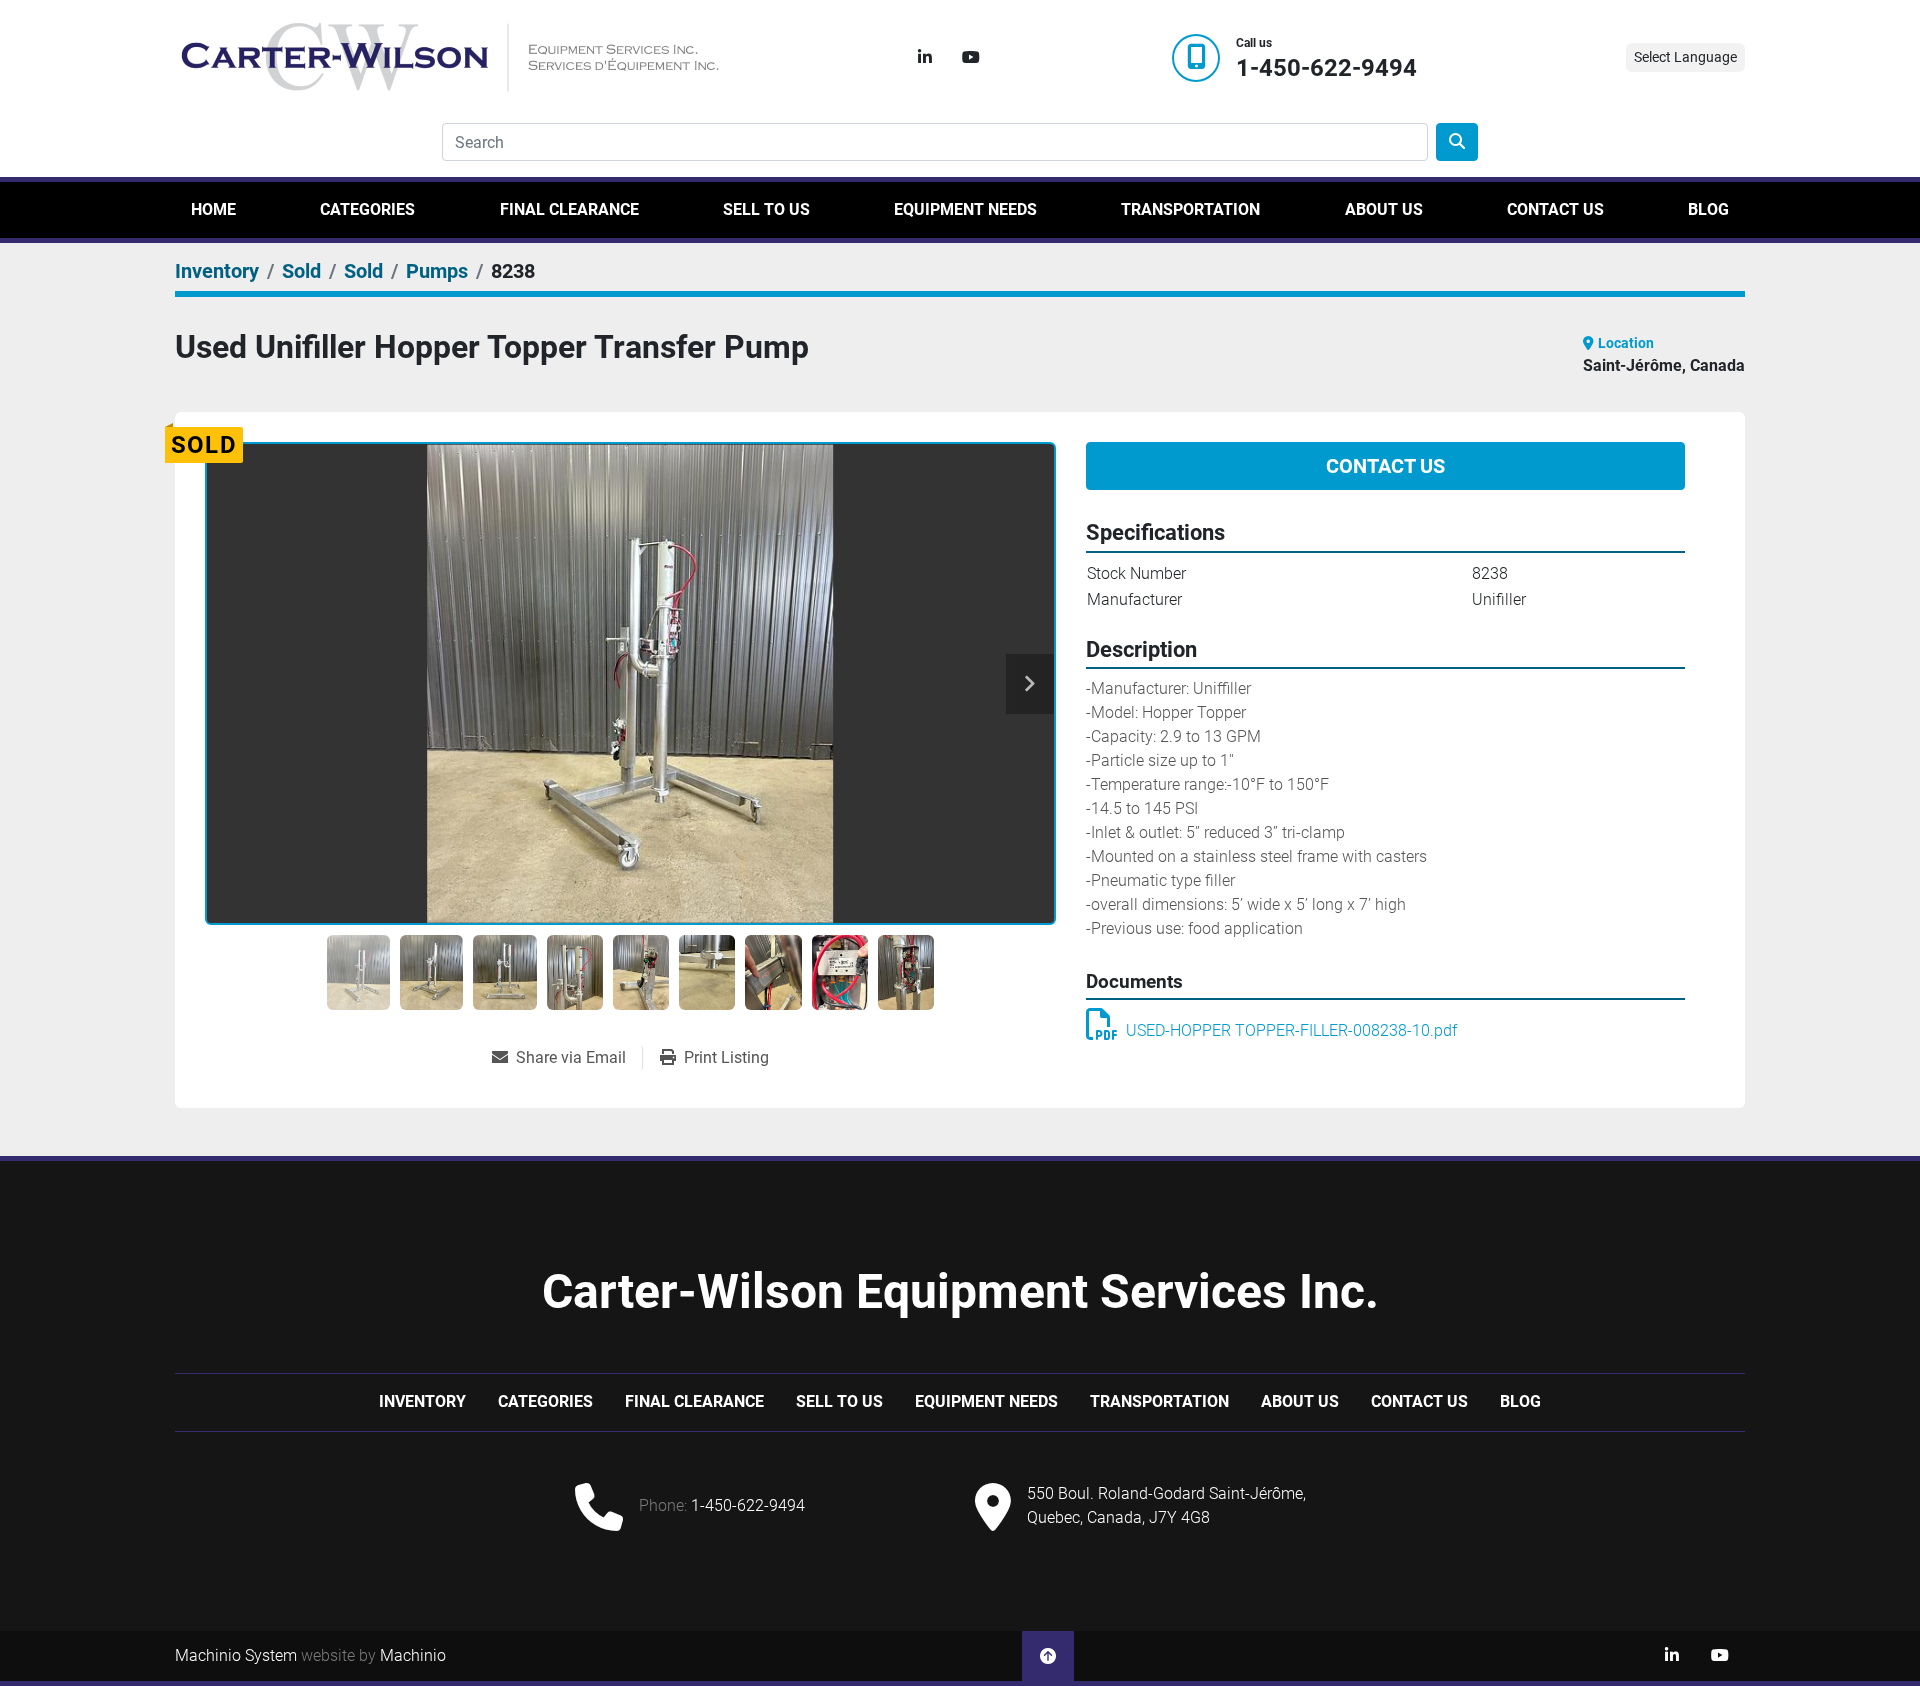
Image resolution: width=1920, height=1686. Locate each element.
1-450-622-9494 (1326, 68)
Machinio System (236, 1655)
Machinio (413, 1655)
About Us (1384, 209)
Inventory (422, 1401)
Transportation (1190, 209)
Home (213, 209)
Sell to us (766, 209)
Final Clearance (569, 209)
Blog (1708, 209)
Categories (367, 209)
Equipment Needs (965, 209)
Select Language (1685, 57)
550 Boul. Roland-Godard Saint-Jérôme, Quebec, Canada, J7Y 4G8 (1166, 1505)
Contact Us (1555, 209)
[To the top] (1048, 1656)
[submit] (1457, 142)
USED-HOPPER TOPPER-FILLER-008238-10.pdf (1291, 1030)
